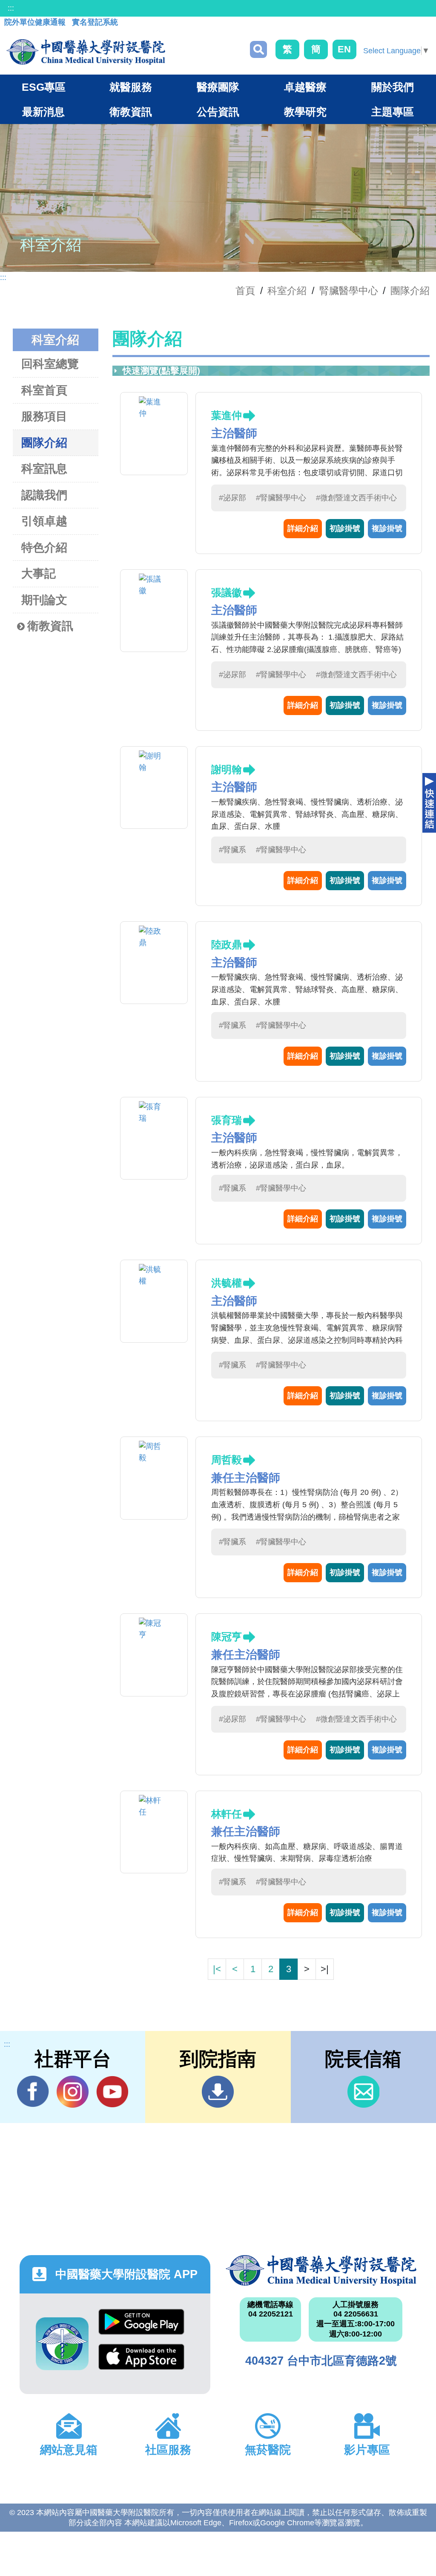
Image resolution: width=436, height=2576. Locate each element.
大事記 (39, 574)
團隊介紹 (410, 291)
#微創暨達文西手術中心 (356, 498)
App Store (141, 2361)
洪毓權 (227, 1283)
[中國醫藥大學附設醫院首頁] (86, 52)
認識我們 (44, 495)
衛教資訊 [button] (131, 112)
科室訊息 (44, 469)
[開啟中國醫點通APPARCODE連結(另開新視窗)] (62, 2344)
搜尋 (258, 49)
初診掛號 (345, 528)
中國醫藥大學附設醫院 (321, 2270)
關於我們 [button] (393, 87)
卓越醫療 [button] (305, 87)
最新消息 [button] (43, 112)
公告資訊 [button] (218, 112)
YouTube (112, 2092)
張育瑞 (227, 1120)
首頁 (245, 291)
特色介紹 (44, 548)
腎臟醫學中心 (349, 291)
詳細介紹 (303, 528)
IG (73, 2092)
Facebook (33, 2092)
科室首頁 (44, 390)
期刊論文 (44, 600)
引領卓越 (44, 521)
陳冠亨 (227, 1637)
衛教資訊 (50, 626)
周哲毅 (227, 1460)
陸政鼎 (227, 945)
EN (344, 49)
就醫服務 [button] (131, 87)
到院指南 (218, 2092)
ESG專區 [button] (44, 87)
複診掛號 (387, 528)
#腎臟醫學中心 (281, 498)
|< (217, 1969)
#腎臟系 (232, 850)
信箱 (363, 2092)
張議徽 (227, 593)
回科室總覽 (50, 364)
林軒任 (227, 1814)
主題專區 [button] (393, 112)
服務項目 (44, 416)
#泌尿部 (232, 498)
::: (11, 8)
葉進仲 (227, 415)
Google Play (141, 2326)
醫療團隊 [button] (218, 87)
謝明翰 (227, 769)
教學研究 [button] (305, 112)
